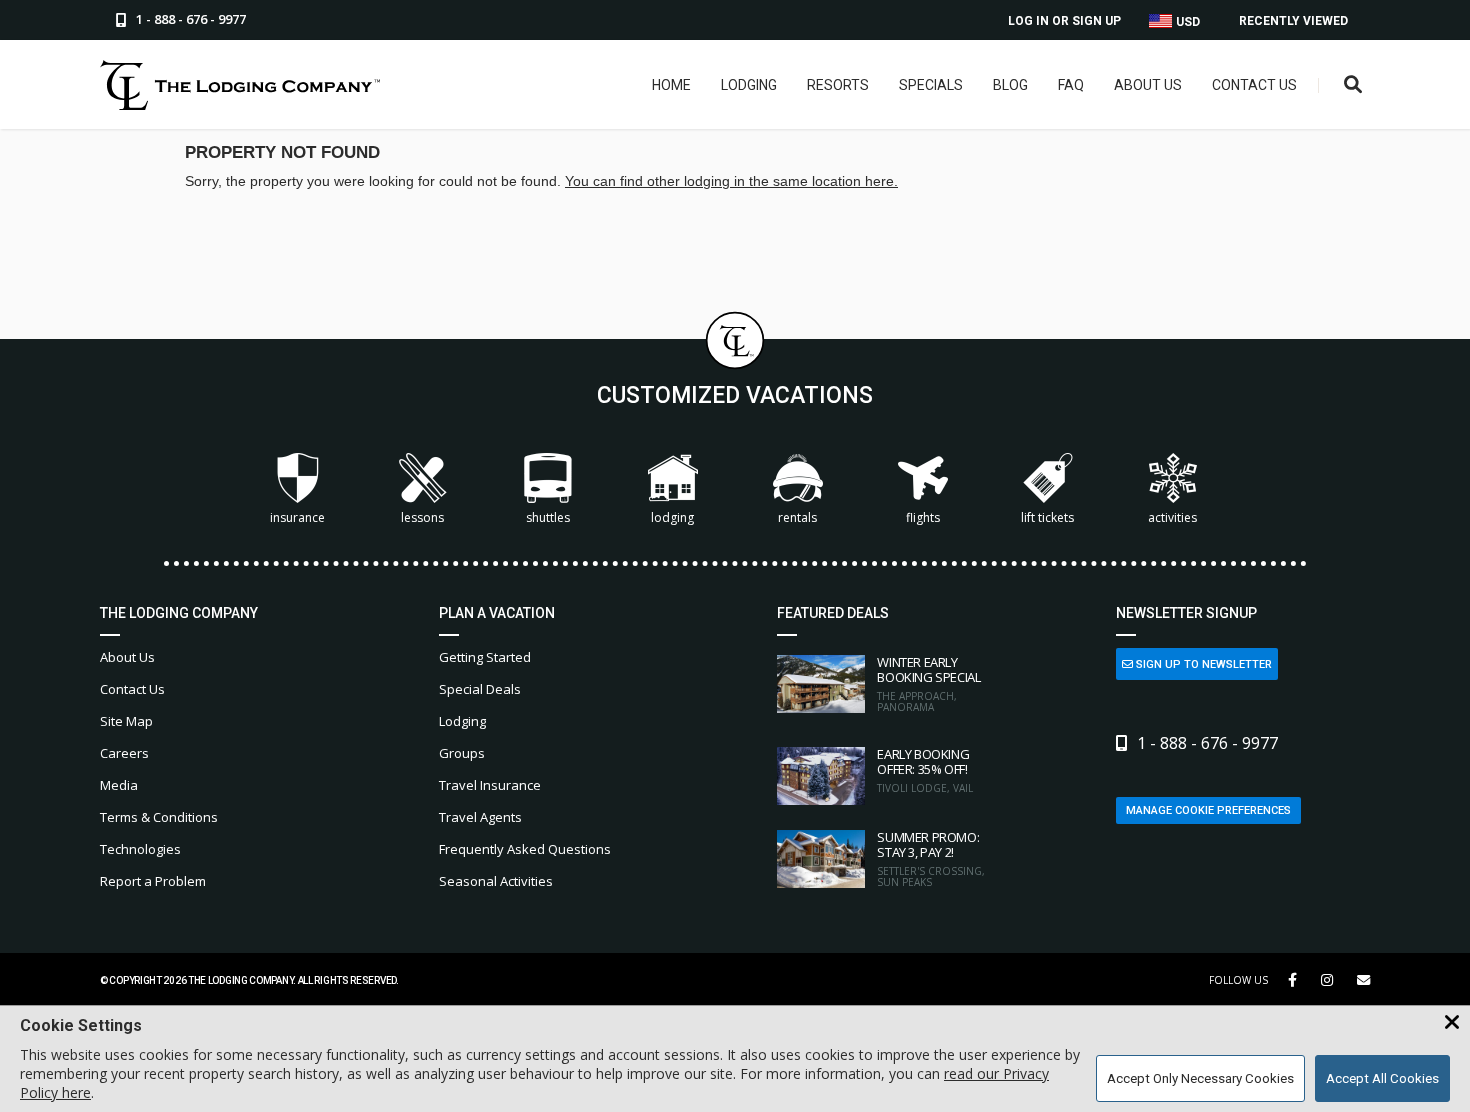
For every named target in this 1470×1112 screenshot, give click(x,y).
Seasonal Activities (496, 881)
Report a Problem (153, 881)
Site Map (126, 721)
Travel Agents (480, 817)
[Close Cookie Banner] (1452, 1023)
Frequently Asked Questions (525, 849)
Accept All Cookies (1382, 1078)
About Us (1148, 85)
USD (1186, 22)
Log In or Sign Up (1064, 21)
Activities (1172, 517)
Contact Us (1254, 85)
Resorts (838, 85)
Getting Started (485, 657)
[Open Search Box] (1353, 85)
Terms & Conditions (159, 817)
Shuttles (548, 517)
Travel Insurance (490, 785)
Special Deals (480, 689)
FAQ (1071, 85)
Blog (1010, 85)
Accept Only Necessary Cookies (1200, 1078)
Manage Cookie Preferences (1208, 810)
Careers (124, 753)
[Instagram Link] (1327, 980)
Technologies (140, 849)
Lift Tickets (1047, 517)
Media (119, 785)
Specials (931, 85)
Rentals (797, 517)
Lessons (422, 517)
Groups (462, 753)
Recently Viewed (1293, 21)
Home (671, 85)
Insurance (297, 517)
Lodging (749, 85)
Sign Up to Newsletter (1202, 664)
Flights (923, 517)
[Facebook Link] (1292, 980)
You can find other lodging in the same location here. (731, 181)
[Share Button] (1363, 980)
